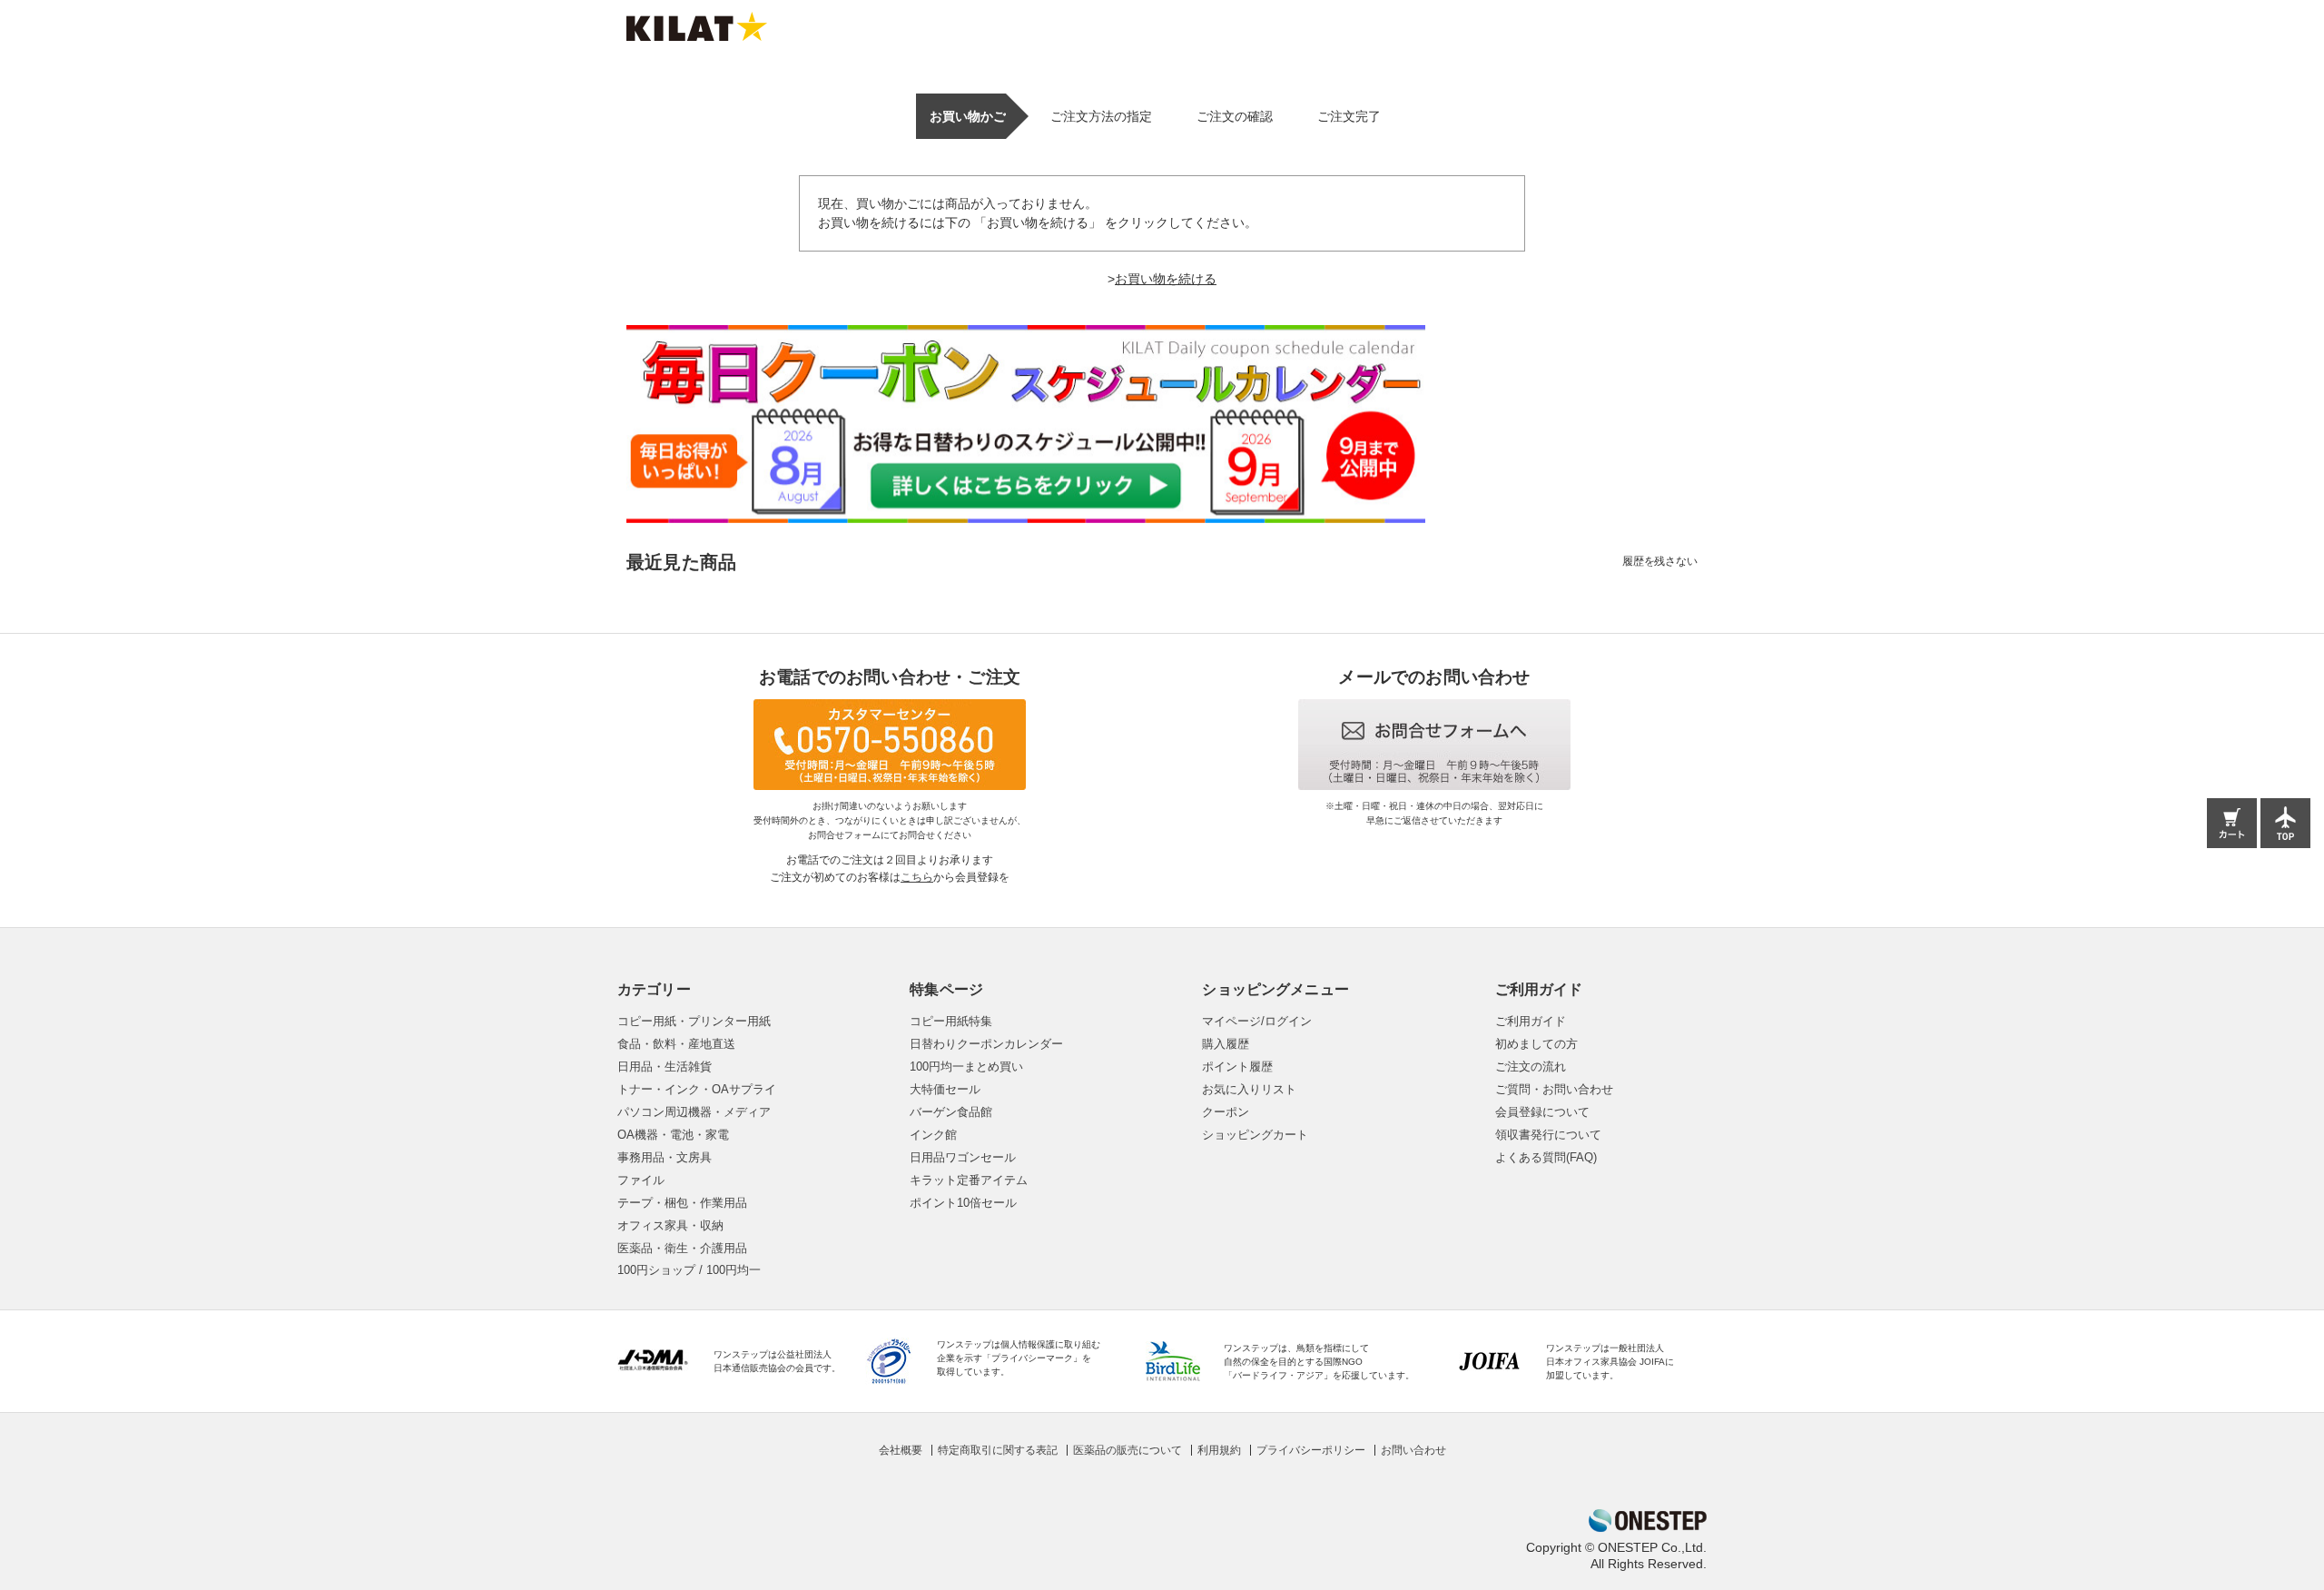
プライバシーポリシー (1311, 1450)
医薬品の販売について (1128, 1450)
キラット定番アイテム (969, 1180)
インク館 (933, 1135)
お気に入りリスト (1249, 1089)
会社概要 (901, 1450)
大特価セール (945, 1089)
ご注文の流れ (1531, 1067)
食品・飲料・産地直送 (676, 1044)
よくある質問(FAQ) (1546, 1157)
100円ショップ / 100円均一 (689, 1270)
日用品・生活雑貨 (665, 1067)
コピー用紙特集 (951, 1021)
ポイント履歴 (1237, 1067)
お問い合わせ (1413, 1450)
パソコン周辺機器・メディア (694, 1112)
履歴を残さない (1660, 561)
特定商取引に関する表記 (998, 1450)
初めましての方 (1536, 1044)
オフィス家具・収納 (670, 1225)
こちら (917, 877)
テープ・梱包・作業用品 (682, 1203)
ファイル (641, 1180)
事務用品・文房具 (665, 1157)
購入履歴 (1226, 1044)
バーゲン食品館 (951, 1112)
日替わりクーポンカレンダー (986, 1044)
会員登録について (1542, 1112)
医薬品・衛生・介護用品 (682, 1248)
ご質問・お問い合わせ (1554, 1089)
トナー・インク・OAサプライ (697, 1089)
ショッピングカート (1255, 1135)
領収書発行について (1548, 1135)
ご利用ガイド (1531, 1021)
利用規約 (1219, 1450)
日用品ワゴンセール (963, 1157)
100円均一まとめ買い (966, 1067)
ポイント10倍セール (963, 1203)
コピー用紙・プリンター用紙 (694, 1021)
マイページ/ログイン (1257, 1021)
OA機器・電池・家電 (673, 1135)
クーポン (1226, 1112)
